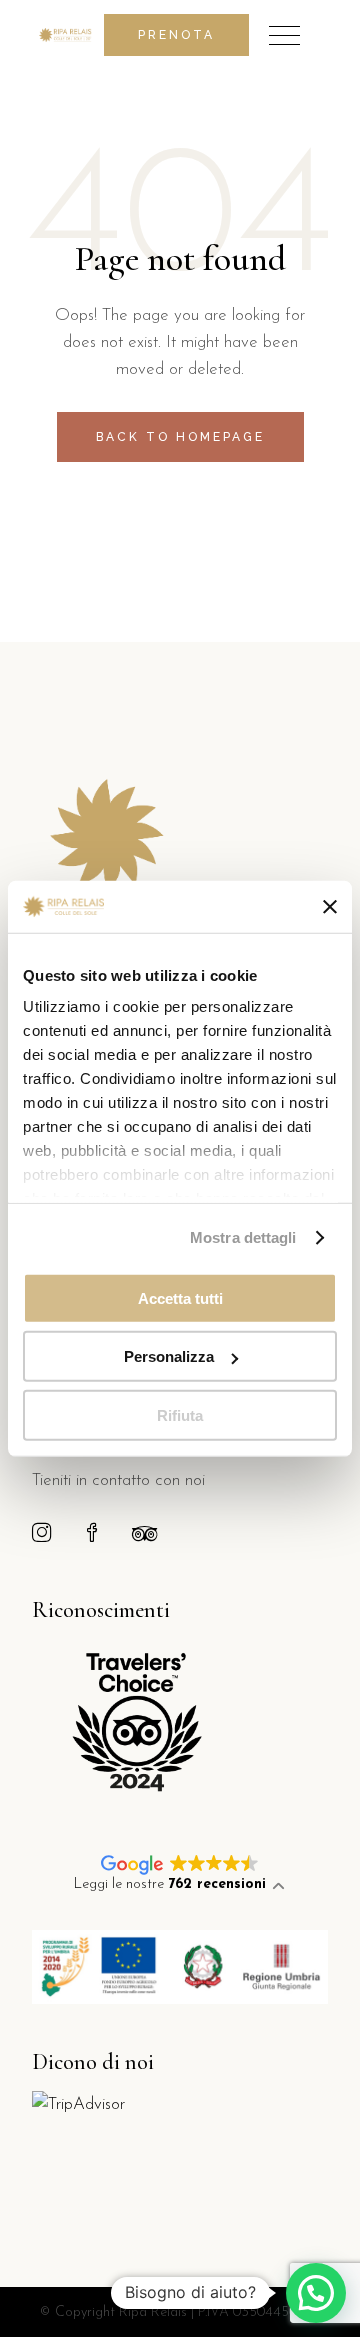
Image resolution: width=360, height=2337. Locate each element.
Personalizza (169, 1356)
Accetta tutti (180, 1298)
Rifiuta (180, 1415)
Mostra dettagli (243, 1237)
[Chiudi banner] (330, 906)
